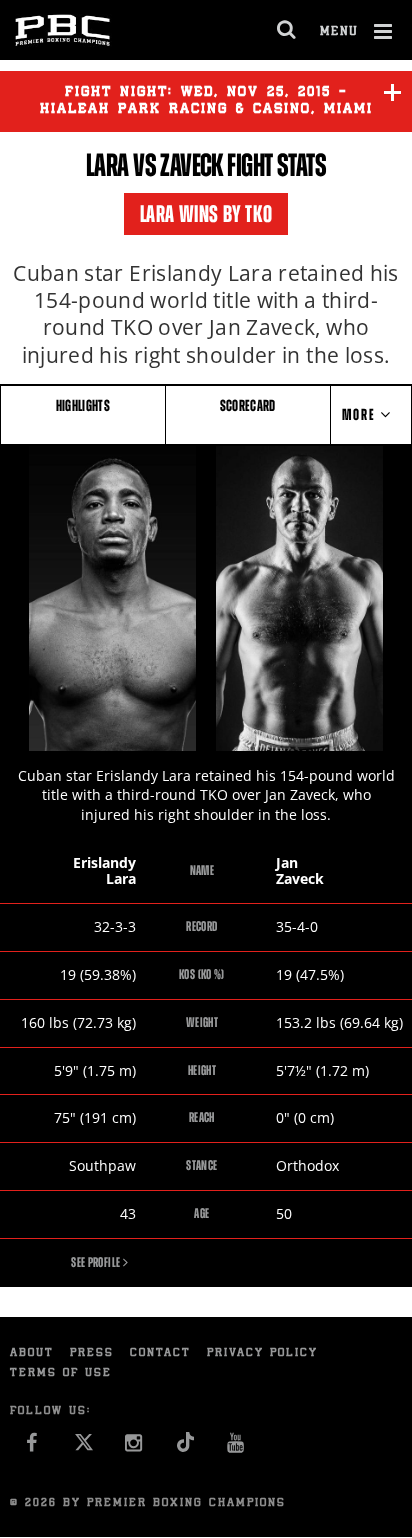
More (361, 414)
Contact (160, 1353)
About (32, 1353)
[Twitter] (83, 1447)
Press (92, 1353)
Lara (107, 165)
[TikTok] (185, 1447)
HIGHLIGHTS (83, 405)
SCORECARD (248, 405)
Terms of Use (61, 1373)
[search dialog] (287, 30)
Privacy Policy (262, 1353)
